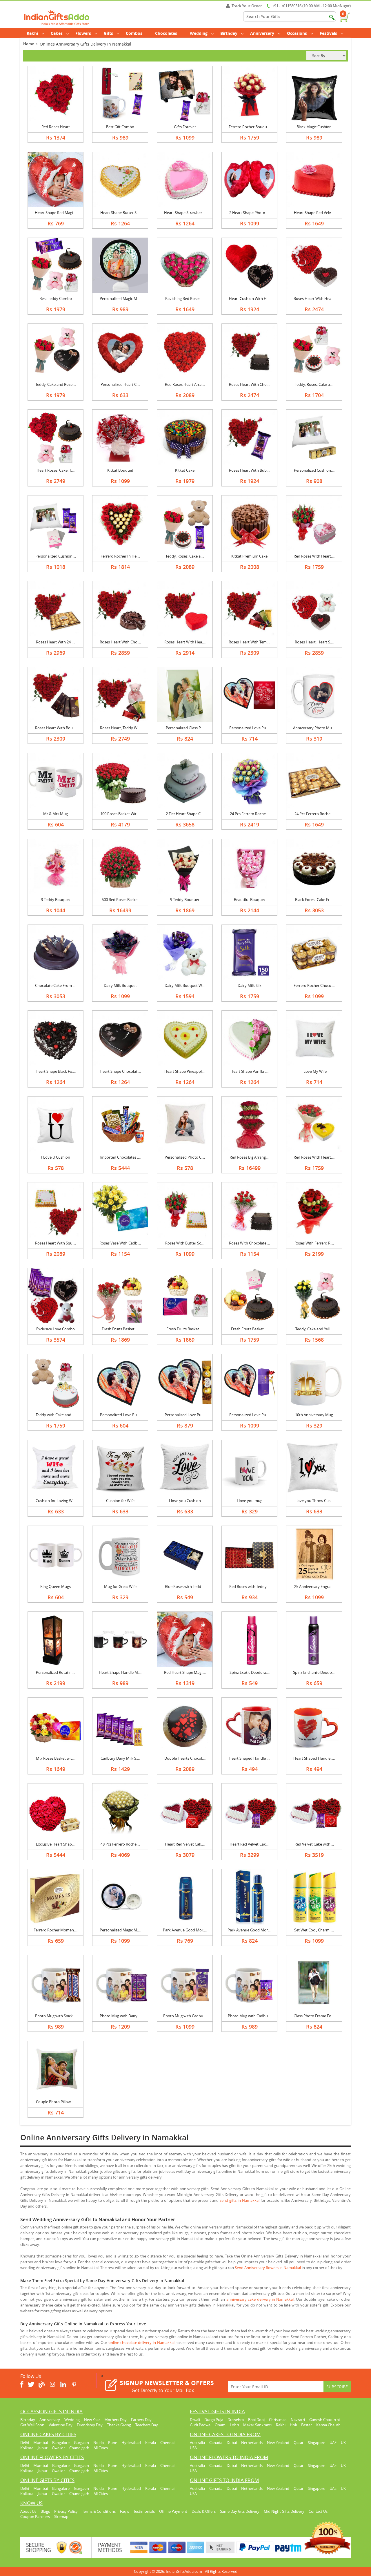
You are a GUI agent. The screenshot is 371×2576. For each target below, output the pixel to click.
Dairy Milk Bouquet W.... (185, 985)
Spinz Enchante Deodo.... (314, 1672)
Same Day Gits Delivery (240, 2511)
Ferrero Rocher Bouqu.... (250, 127)
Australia (197, 2443)
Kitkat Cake (185, 470)
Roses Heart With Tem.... (249, 642)
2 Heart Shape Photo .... (249, 213)
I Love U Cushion (56, 1157)
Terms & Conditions (99, 2511)
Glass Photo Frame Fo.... (314, 2016)
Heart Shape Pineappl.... (185, 1071)
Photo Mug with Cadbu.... (185, 2016)
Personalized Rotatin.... (56, 1672)
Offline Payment (173, 2511)
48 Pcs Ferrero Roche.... (120, 1844)
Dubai (232, 2443)
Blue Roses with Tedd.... (185, 1587)
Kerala (151, 2443)
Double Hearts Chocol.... (185, 1758)
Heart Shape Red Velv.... (314, 213)
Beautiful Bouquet (250, 900)
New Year (92, 2420)
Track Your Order (247, 6)
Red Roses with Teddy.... (250, 1587)
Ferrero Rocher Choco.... (314, 985)
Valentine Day (61, 2425)
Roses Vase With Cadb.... (120, 1243)
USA (193, 2448)
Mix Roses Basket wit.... (56, 1758)
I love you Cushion (185, 1501)
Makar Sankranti (257, 2425)
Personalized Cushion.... (314, 470)
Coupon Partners (35, 2517)
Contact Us (318, 2511)
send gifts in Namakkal (240, 2200)
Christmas (278, 2420)
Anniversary (262, 33)
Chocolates (166, 33)
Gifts (108, 33)
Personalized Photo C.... (185, 1157)
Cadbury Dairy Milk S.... (120, 1758)
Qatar (299, 2443)
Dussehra (236, 2420)
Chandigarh (79, 2448)
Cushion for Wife (120, 1501)
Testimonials (144, 2511)
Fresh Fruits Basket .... (120, 1329)
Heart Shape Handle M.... (120, 1672)
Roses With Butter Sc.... (185, 1243)
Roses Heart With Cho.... (250, 384)
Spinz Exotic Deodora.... (250, 1672)
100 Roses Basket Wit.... (120, 814)
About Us (28, 2511)
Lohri (234, 2425)
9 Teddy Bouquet (185, 900)
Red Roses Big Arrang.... (249, 1157)
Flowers (83, 33)
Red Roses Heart (56, 127)
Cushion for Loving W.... (56, 1501)
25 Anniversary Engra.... (314, 1587)
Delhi (25, 2443)
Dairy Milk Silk (250, 985)
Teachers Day (147, 2425)
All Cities (101, 2448)
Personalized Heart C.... (120, 384)
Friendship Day (90, 2425)
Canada (216, 2443)
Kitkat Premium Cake (249, 556)
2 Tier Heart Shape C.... (185, 814)
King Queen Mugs (56, 1587)
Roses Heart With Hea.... (314, 299)
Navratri (298, 2420)
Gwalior (58, 2448)
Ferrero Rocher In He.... (120, 556)
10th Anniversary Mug (314, 1415)
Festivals (328, 33)
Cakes (57, 33)
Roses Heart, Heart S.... (314, 642)
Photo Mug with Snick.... (56, 2016)
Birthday (229, 33)
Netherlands (252, 2443)
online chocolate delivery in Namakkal (141, 2342)
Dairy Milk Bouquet (120, 985)
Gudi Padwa (200, 2425)
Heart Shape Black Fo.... (56, 1071)
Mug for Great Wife (120, 1587)
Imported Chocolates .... (120, 1157)
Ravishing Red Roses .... (185, 299)
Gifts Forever (185, 127)
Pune (113, 2443)
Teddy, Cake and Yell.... (314, 1329)
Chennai (167, 2443)
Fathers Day (141, 2420)
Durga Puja (214, 2420)
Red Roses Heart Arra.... (185, 384)
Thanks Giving (119, 2425)
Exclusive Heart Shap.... (56, 1844)
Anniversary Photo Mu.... (314, 728)
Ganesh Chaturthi (324, 2420)
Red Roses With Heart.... (314, 556)
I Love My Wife (314, 1071)
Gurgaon (81, 2443)
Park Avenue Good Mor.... (185, 1930)
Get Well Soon (32, 2425)
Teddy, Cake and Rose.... (56, 384)
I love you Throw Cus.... (314, 1501)
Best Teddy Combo (56, 299)
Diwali (195, 2420)
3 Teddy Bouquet (56, 900)
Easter (307, 2425)
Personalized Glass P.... (185, 728)
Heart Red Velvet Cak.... (185, 1844)
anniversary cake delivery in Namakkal (260, 2299)
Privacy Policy (66, 2511)
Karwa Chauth (328, 2425)
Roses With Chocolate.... (249, 1243)
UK (343, 2443)
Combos (134, 33)
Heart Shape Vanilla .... (249, 1071)
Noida (99, 2443)
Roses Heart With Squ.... (56, 1243)
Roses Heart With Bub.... (250, 470)
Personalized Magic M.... (120, 299)
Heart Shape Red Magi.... (56, 213)
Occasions (297, 33)
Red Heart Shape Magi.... (185, 1672)
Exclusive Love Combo (56, 1329)
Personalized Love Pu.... (249, 728)
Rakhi (32, 33)
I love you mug (250, 1501)
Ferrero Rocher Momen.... (56, 1930)
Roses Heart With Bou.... (56, 728)
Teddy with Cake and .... (56, 1415)
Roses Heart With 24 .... (56, 642)
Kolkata (27, 2448)
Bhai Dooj (256, 2420)
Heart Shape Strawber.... (185, 213)
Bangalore (61, 2443)
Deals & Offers (204, 2511)
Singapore (317, 2443)
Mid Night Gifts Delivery (284, 2511)
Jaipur (43, 2448)
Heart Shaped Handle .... (249, 1758)
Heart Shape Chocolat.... (120, 1071)
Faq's (124, 2511)
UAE (333, 2443)
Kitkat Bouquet (120, 470)
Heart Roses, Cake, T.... (56, 470)
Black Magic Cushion (314, 127)
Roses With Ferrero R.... (314, 1243)
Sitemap (61, 2517)
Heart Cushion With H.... (250, 299)
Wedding (199, 33)
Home (29, 44)
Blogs (45, 2511)
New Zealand (278, 2443)
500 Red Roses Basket (120, 900)
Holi (293, 2425)
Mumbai (41, 2443)
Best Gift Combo (120, 127)
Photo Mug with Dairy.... (120, 2016)
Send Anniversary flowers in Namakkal (268, 2268)
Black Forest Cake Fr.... (314, 900)
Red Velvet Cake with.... (314, 1844)
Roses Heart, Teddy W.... (120, 728)
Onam (220, 2425)
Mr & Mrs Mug (56, 814)
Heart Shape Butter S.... (120, 213)
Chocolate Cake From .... (56, 985)
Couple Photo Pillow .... (56, 2102)
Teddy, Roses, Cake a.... (314, 384)
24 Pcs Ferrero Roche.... (250, 814)
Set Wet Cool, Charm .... (314, 1930)
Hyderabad (131, 2443)
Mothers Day (116, 2420)
